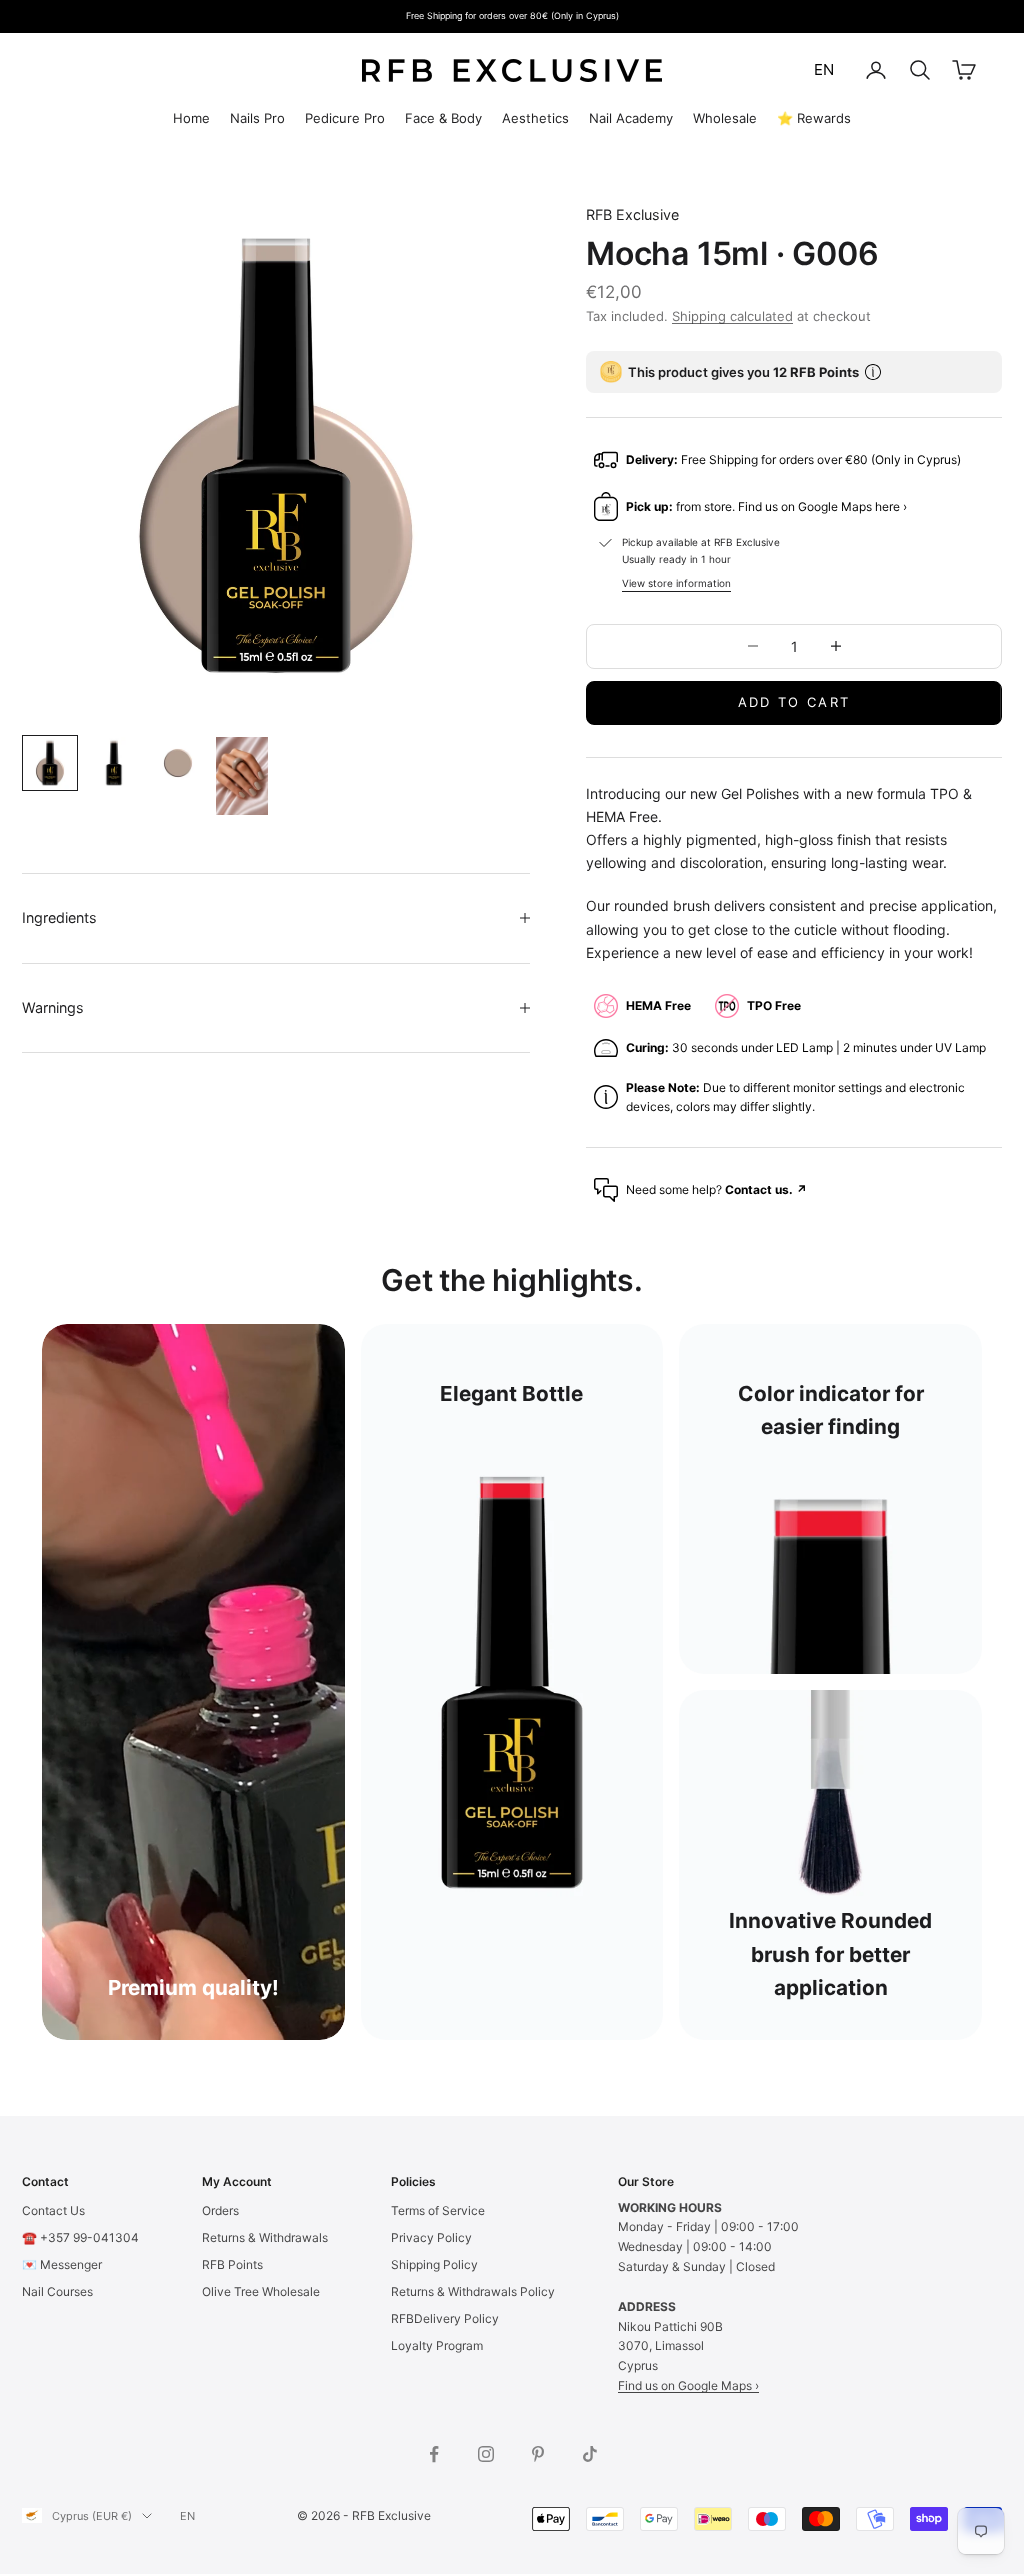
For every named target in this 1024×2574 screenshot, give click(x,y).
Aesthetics (535, 118)
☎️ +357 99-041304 (80, 2237)
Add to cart (794, 702)
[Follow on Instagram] (486, 2454)
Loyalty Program (437, 2345)
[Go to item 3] (178, 763)
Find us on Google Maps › (688, 2385)
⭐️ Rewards (814, 118)
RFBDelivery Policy (445, 2318)
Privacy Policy (431, 2237)
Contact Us (53, 2210)
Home (191, 118)
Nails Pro (257, 118)
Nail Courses (57, 2291)
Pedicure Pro (345, 118)
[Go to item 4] (242, 776)
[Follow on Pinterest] (538, 2454)
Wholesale (725, 118)
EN (824, 69)
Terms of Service (438, 2210)
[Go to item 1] (50, 763)
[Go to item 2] (114, 763)
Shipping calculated (732, 316)
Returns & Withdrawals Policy (473, 2291)
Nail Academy (631, 118)
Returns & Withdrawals (265, 2237)
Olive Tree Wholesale (261, 2291)
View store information (676, 583)
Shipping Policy (434, 2264)
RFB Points (232, 2264)
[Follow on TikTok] (590, 2454)
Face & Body (443, 118)
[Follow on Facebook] (434, 2454)
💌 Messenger (62, 2264)
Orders (220, 2210)
